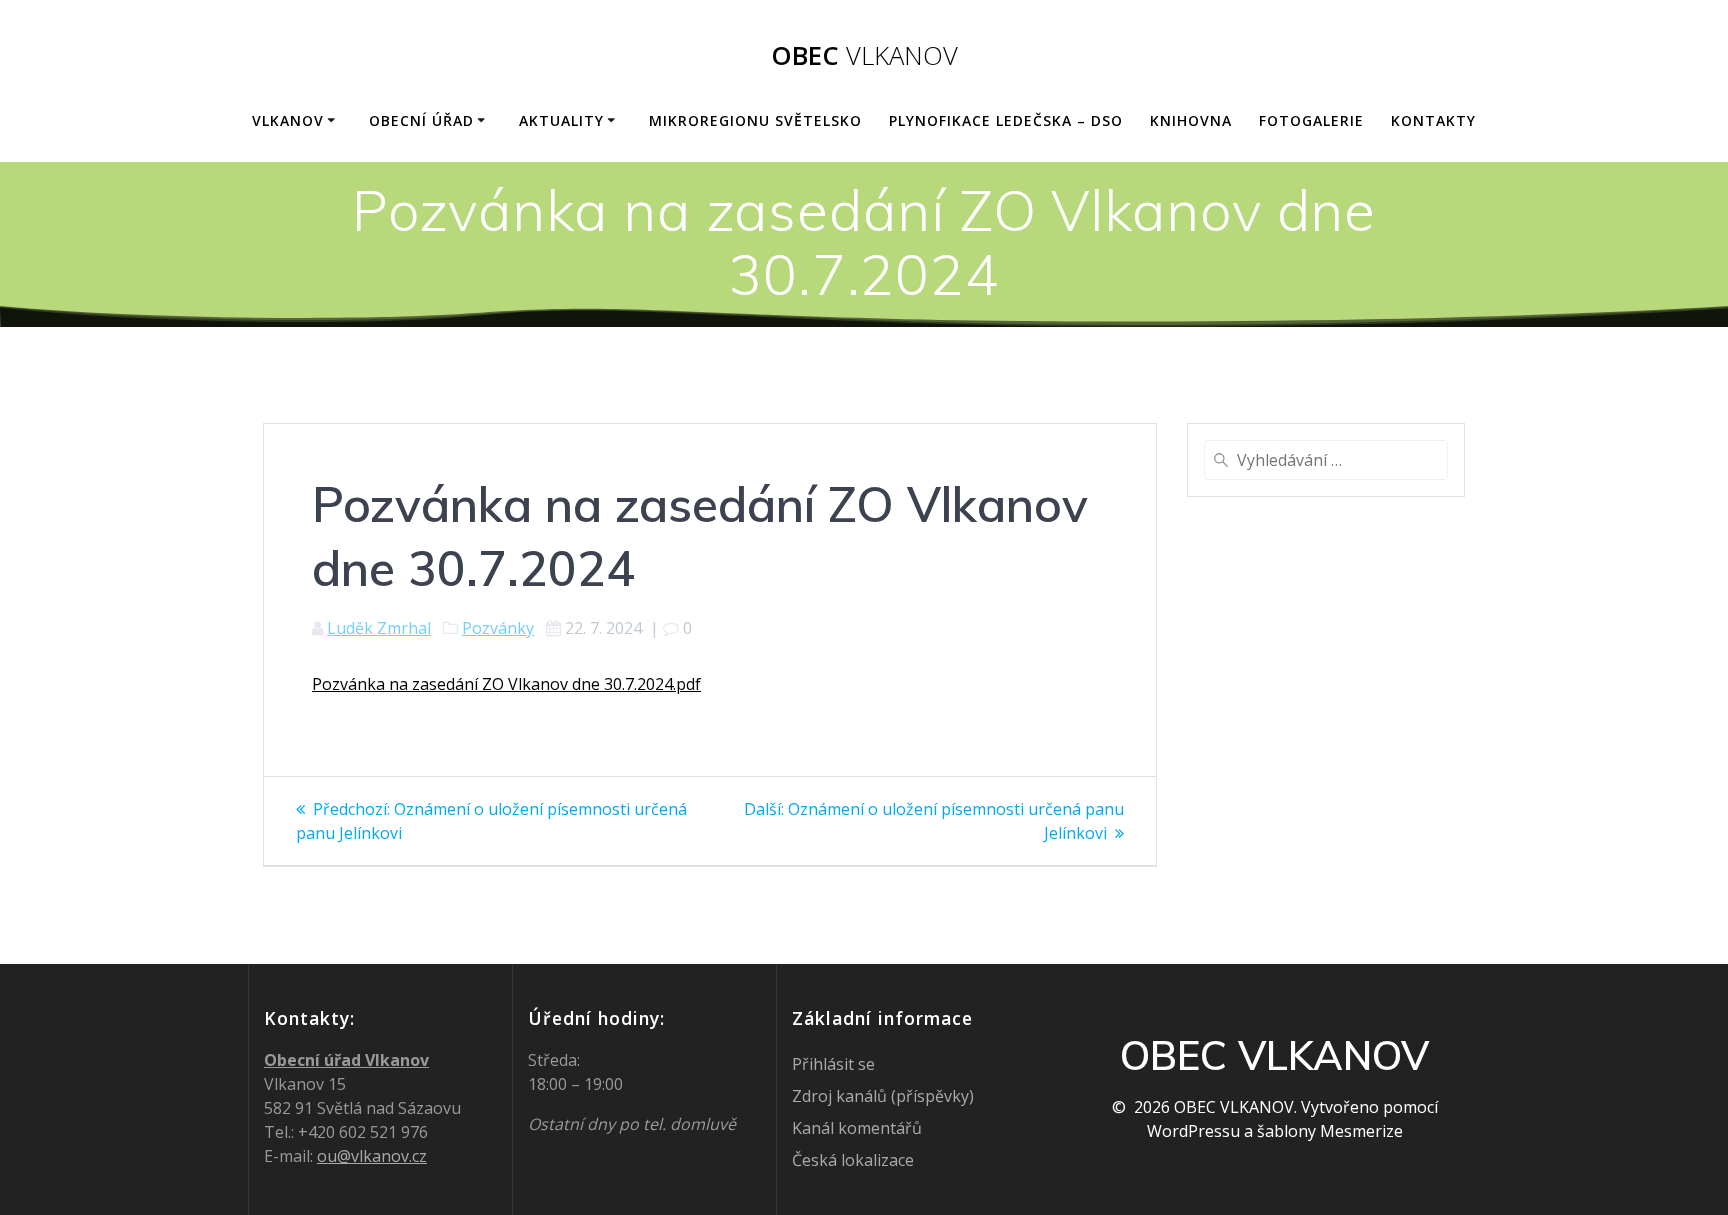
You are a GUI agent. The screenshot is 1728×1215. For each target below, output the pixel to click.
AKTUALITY (561, 120)
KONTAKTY (1433, 120)
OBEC (864, 56)
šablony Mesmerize (1330, 1131)
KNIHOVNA (1191, 120)
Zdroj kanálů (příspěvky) (883, 1096)
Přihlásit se (833, 1064)
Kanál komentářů (857, 1128)
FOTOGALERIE (1311, 120)
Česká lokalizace (853, 1160)
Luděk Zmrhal (379, 628)
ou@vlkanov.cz (372, 1156)
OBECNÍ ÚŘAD (421, 120)
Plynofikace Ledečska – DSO (1006, 120)
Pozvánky (498, 628)
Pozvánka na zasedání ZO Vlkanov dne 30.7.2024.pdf (506, 684)
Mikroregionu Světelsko (755, 120)
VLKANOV (288, 120)
